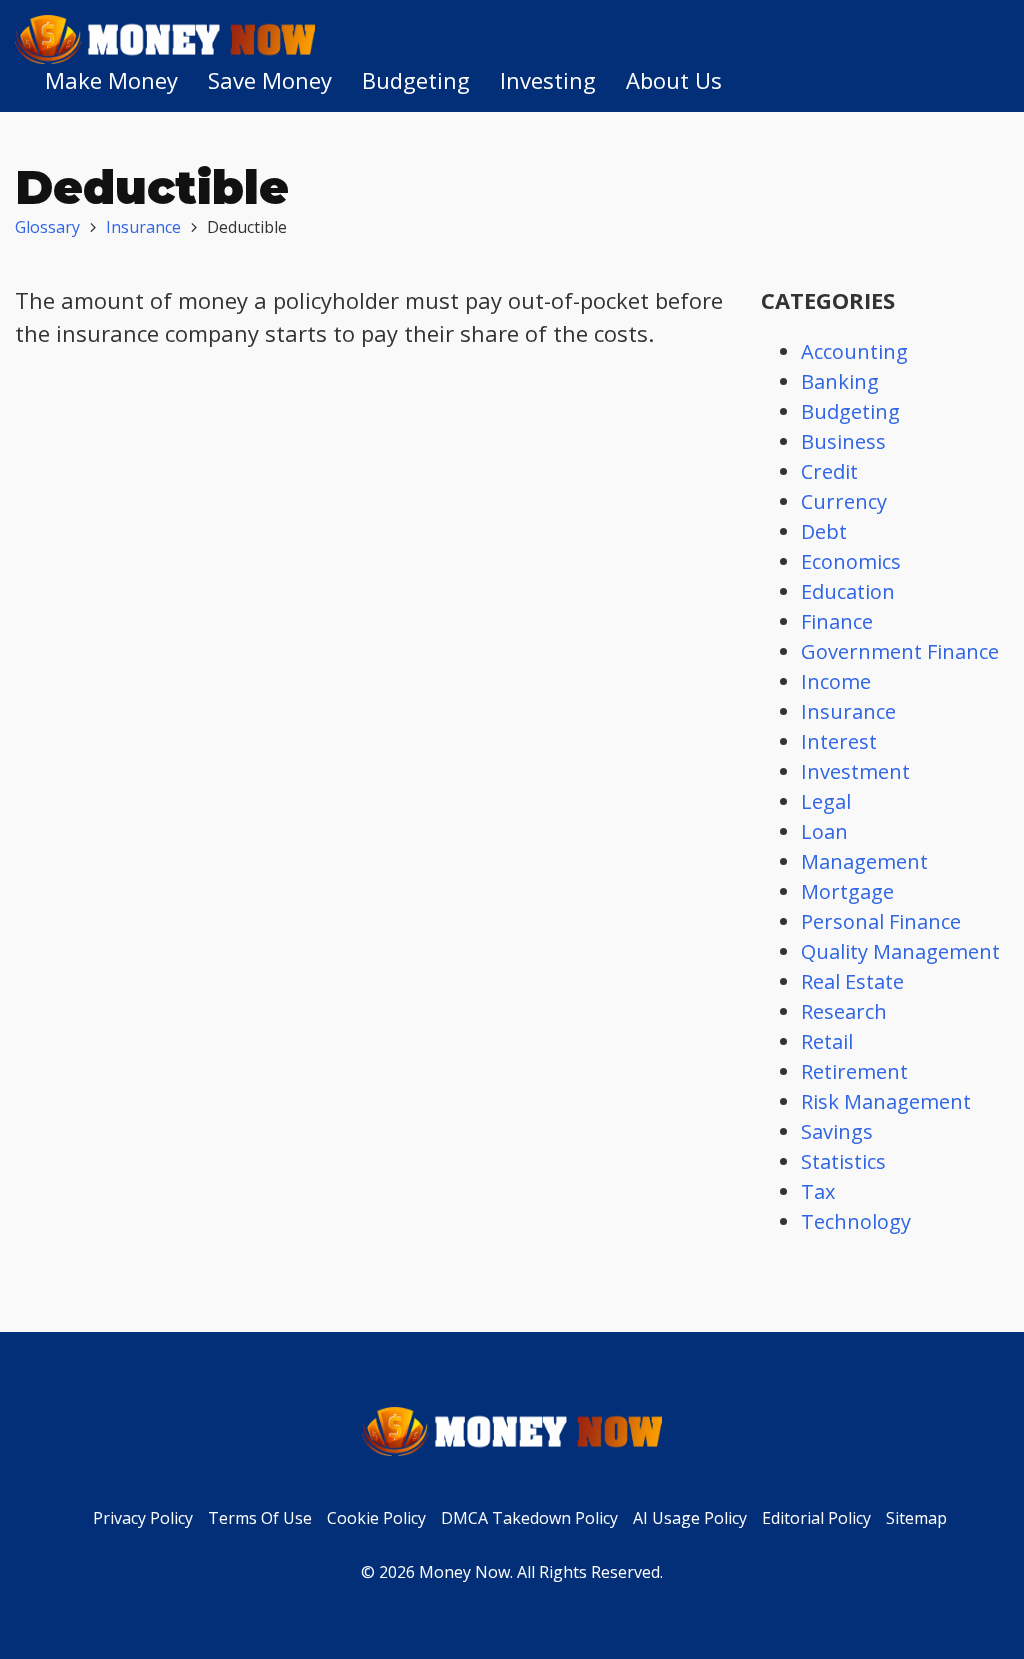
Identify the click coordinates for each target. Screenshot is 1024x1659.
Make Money (111, 80)
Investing (548, 80)
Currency (844, 501)
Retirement (854, 1071)
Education (848, 591)
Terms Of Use (260, 1518)
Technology (856, 1221)
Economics (851, 561)
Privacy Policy (143, 1518)
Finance (837, 621)
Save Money (270, 80)
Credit (829, 471)
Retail (827, 1041)
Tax (818, 1191)
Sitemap (916, 1518)
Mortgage (847, 891)
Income (836, 681)
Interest (839, 741)
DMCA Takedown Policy (529, 1518)
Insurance (143, 227)
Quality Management (900, 951)
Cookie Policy (376, 1518)
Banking (840, 381)
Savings (837, 1131)
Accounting (854, 351)
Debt (824, 531)
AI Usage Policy (690, 1518)
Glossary (47, 227)
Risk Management (886, 1101)
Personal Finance (881, 921)
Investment (855, 771)
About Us (674, 80)
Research (844, 1011)
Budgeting (416, 80)
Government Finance (900, 651)
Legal (826, 801)
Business (843, 441)
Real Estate (852, 981)
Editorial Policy (816, 1518)
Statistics (843, 1161)
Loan (824, 831)
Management (864, 861)
